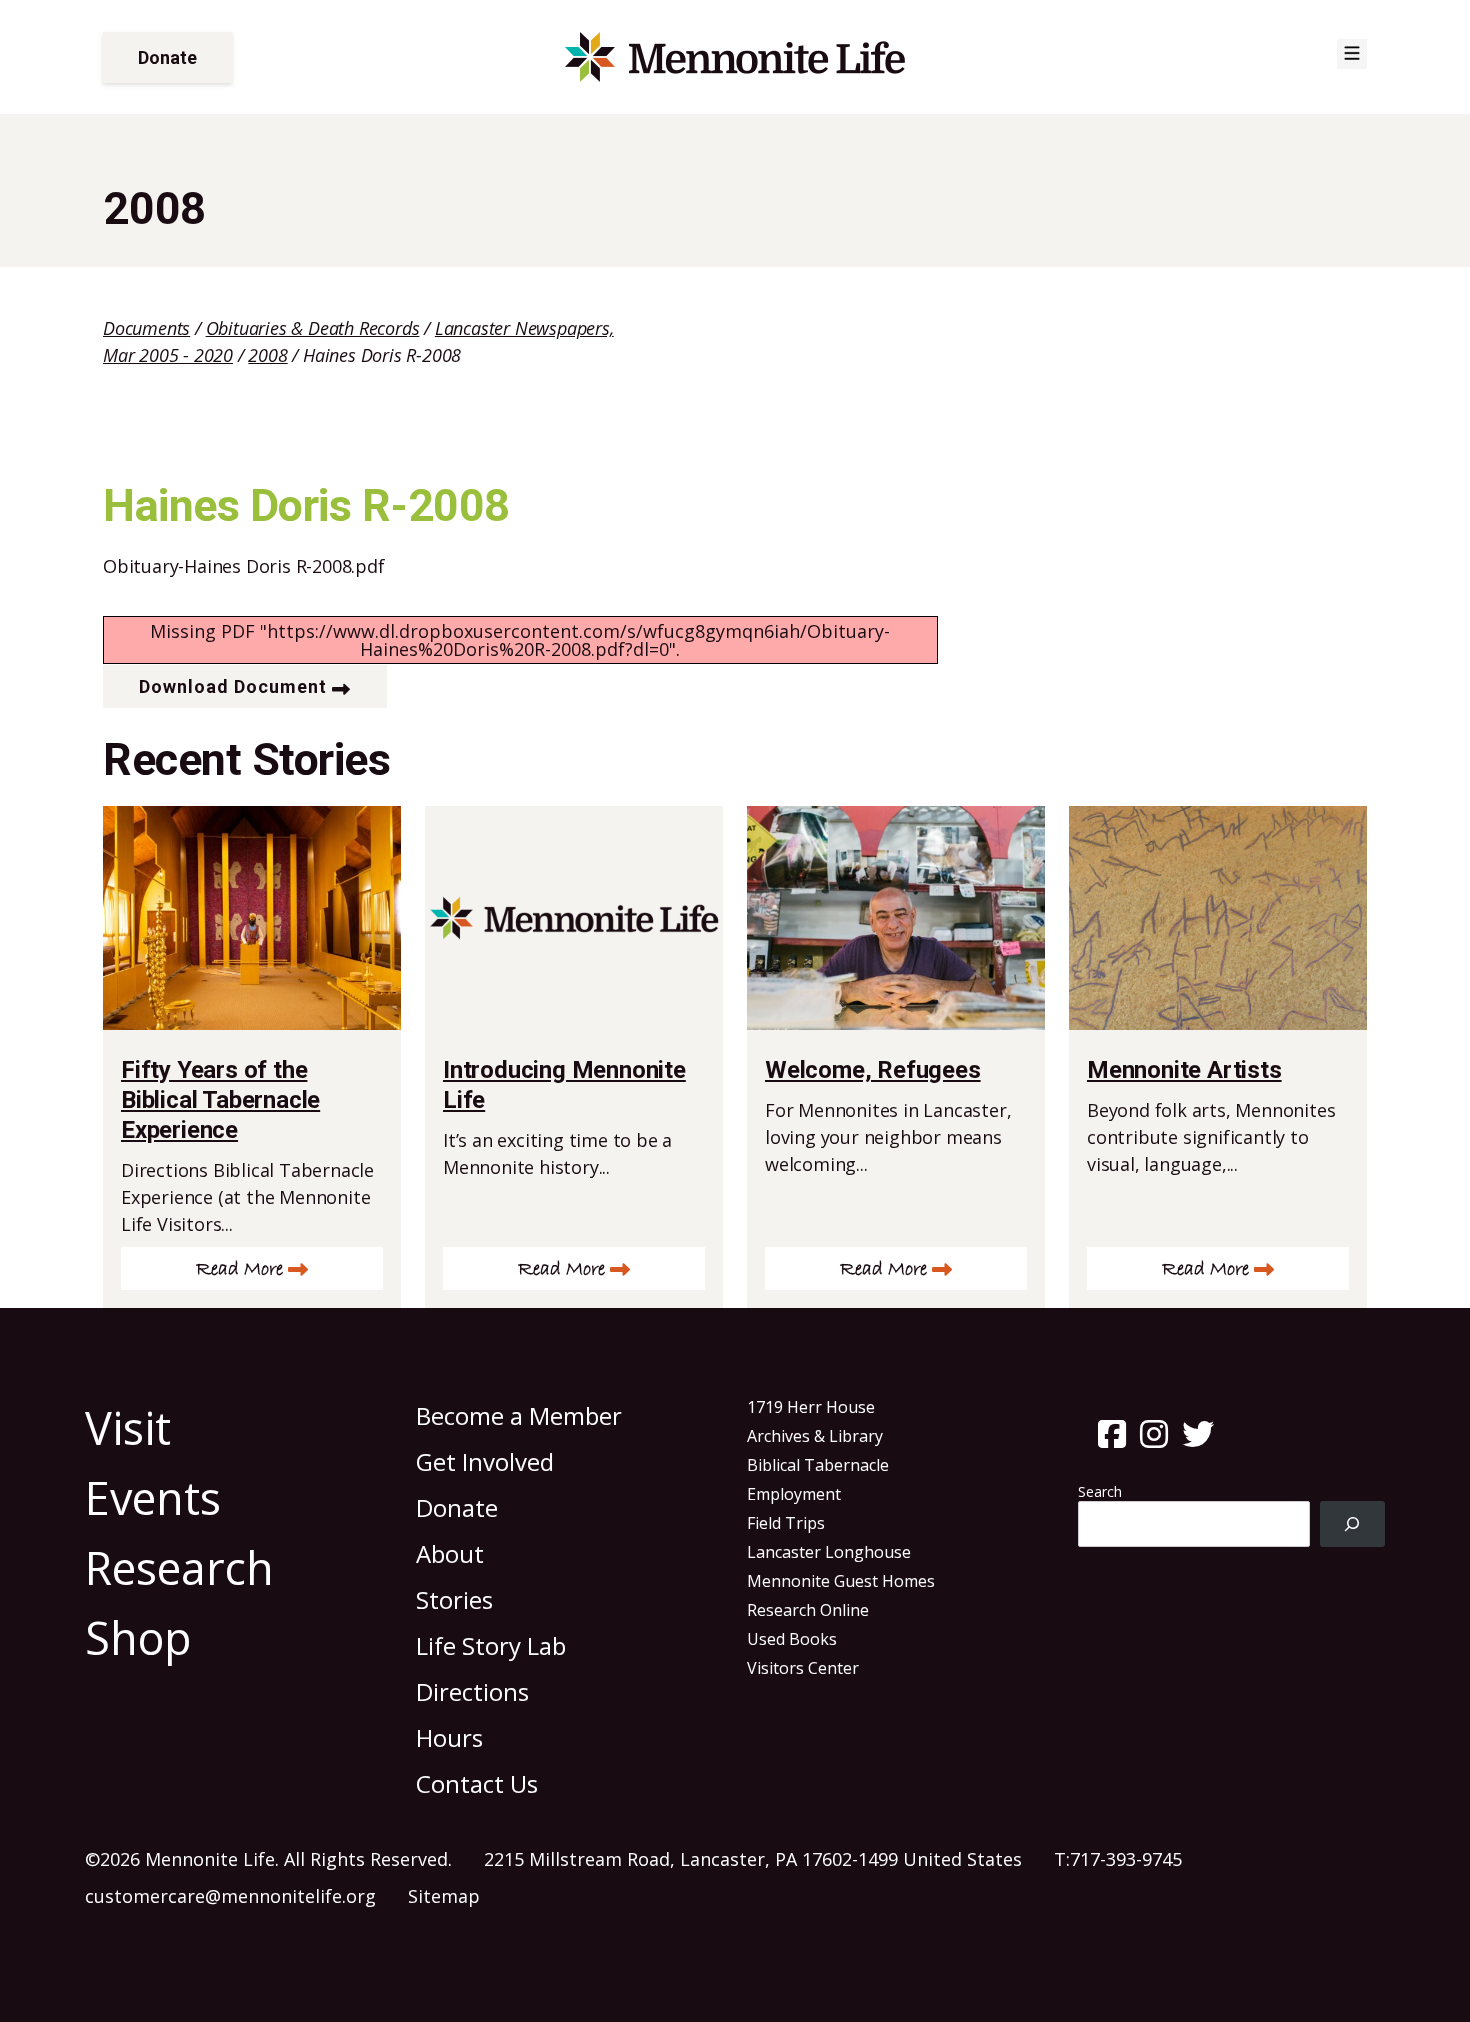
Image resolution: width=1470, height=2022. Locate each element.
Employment (794, 1494)
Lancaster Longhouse (829, 1552)
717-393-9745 (1126, 1859)
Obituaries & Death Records (313, 328)
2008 (267, 355)
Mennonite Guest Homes (841, 1581)
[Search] (1352, 1524)
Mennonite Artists (1184, 1070)
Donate (167, 57)
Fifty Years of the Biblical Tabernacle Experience (220, 1100)
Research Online (808, 1610)
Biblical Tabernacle (818, 1465)
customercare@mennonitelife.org (230, 1896)
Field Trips (786, 1523)
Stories (454, 1599)
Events (153, 1497)
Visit (128, 1427)
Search (1100, 1491)
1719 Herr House (811, 1407)
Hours (449, 1737)
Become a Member (519, 1415)
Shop (138, 1637)
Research (179, 1567)
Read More (239, 1269)
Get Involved (485, 1461)
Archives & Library (815, 1436)
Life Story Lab (491, 1645)
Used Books (792, 1639)
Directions (472, 1691)
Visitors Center (803, 1668)
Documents (146, 328)
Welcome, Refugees (873, 1070)
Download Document (233, 686)
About (450, 1553)
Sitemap (444, 1896)
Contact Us (477, 1783)
